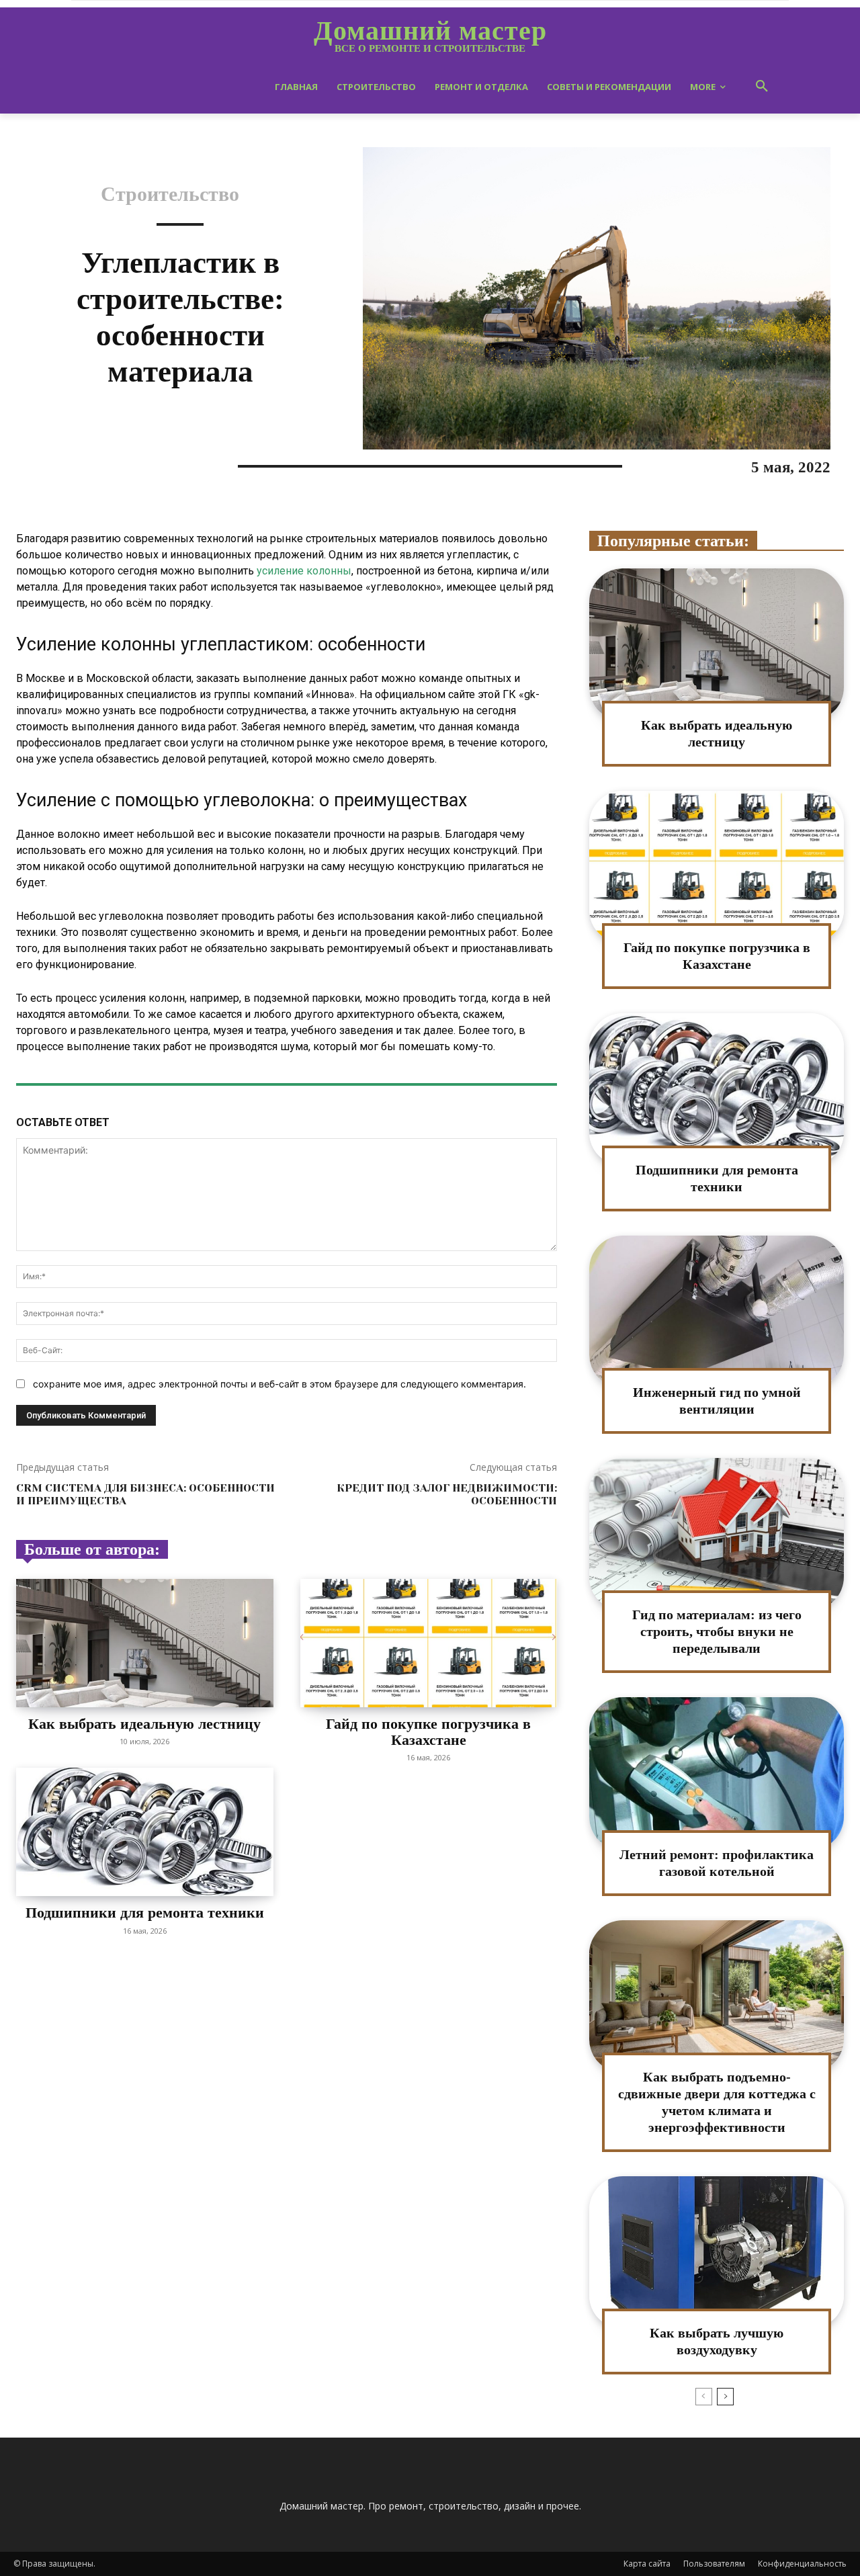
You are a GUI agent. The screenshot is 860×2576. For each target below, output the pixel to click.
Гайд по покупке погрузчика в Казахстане (428, 1732)
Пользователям (714, 2564)
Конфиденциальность (802, 2564)
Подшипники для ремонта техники (145, 1913)
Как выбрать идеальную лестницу (144, 1724)
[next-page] (725, 2397)
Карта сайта (647, 2564)
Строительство (170, 194)
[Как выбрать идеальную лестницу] (145, 1643)
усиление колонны (304, 571)
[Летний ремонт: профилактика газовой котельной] (717, 1773)
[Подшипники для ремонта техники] (145, 1832)
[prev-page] (704, 2397)
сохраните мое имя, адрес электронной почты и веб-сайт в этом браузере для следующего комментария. (279, 1384)
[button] (762, 87)
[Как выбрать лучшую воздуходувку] (717, 2252)
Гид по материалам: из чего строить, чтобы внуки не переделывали (717, 1631)
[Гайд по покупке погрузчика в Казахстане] (429, 1643)
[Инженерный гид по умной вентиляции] (717, 1312)
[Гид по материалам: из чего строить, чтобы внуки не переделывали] (717, 1534)
